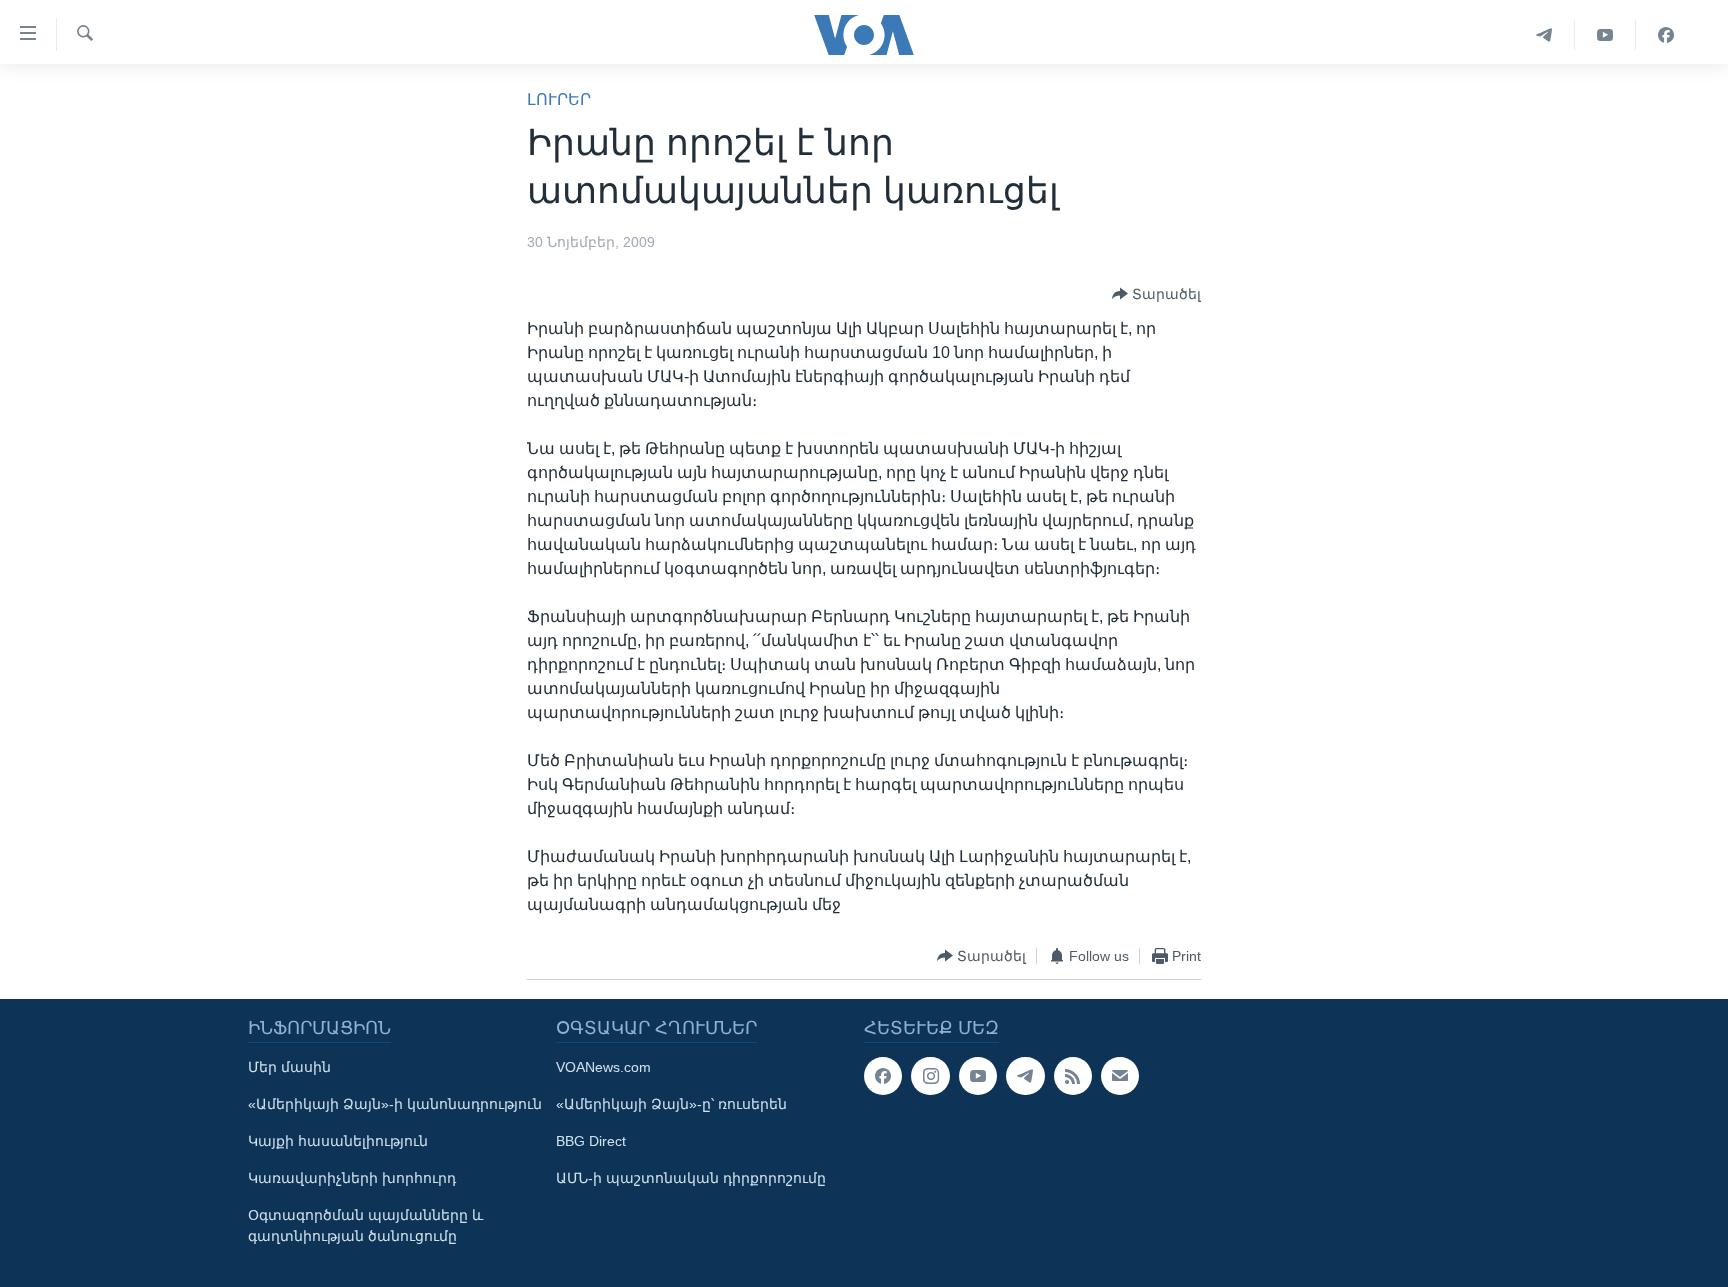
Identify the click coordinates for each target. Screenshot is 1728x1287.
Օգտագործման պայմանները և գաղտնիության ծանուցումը (365, 1225)
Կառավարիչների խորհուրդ (352, 1178)
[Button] (1156, 294)
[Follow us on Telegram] (1025, 1076)
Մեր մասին (289, 1067)
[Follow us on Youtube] (978, 1076)
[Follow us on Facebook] (883, 1076)
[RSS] (1073, 1076)
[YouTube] (1605, 35)
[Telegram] (1544, 35)
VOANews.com (603, 1067)
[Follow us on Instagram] (930, 1076)
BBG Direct (591, 1141)
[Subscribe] (1120, 1076)
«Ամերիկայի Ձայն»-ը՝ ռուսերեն (671, 1104)
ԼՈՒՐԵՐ (559, 99)
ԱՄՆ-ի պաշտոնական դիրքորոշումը (691, 1178)
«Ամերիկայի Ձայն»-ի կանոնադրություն (395, 1104)
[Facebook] (1666, 35)
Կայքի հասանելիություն (338, 1141)
